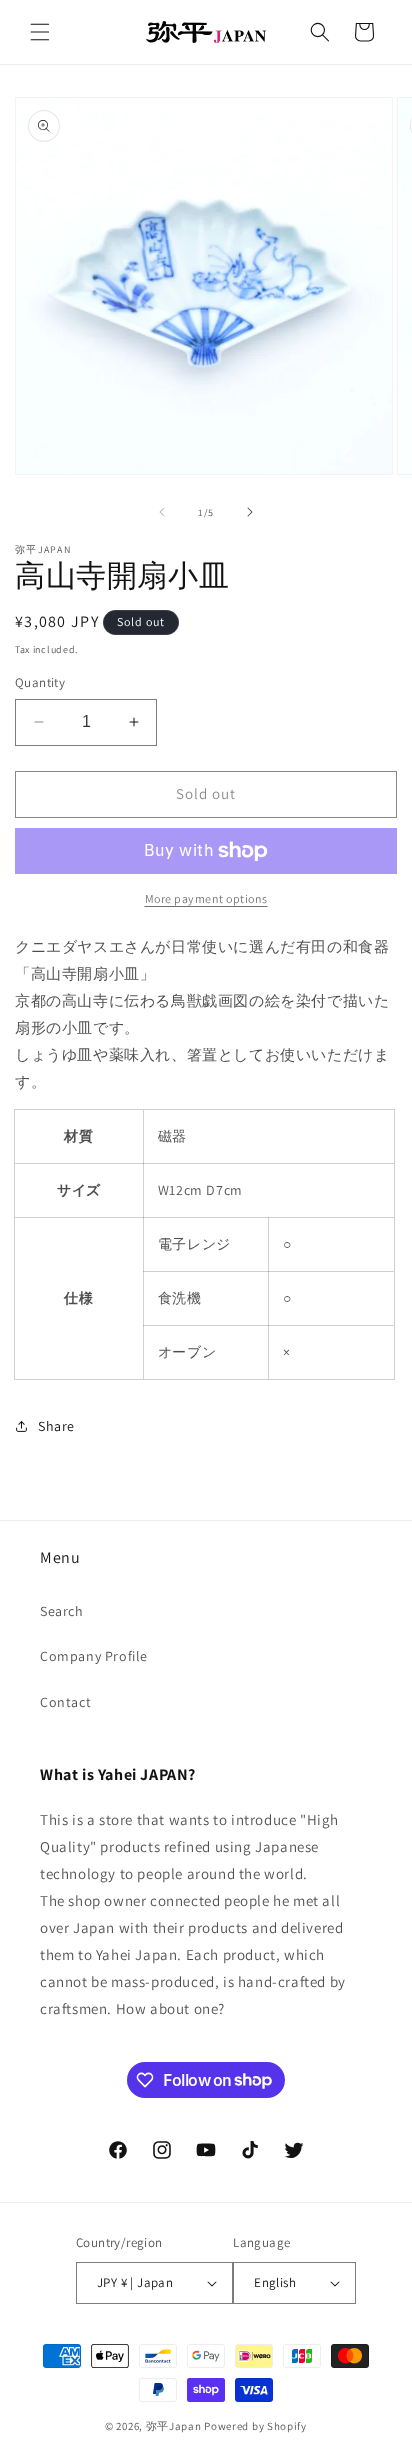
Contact (65, 1702)
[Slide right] (250, 512)
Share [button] (56, 1426)
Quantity (40, 682)
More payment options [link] (206, 898)
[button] (40, 32)
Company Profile (94, 1656)
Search (62, 1611)
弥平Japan (174, 2426)
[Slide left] (162, 512)
